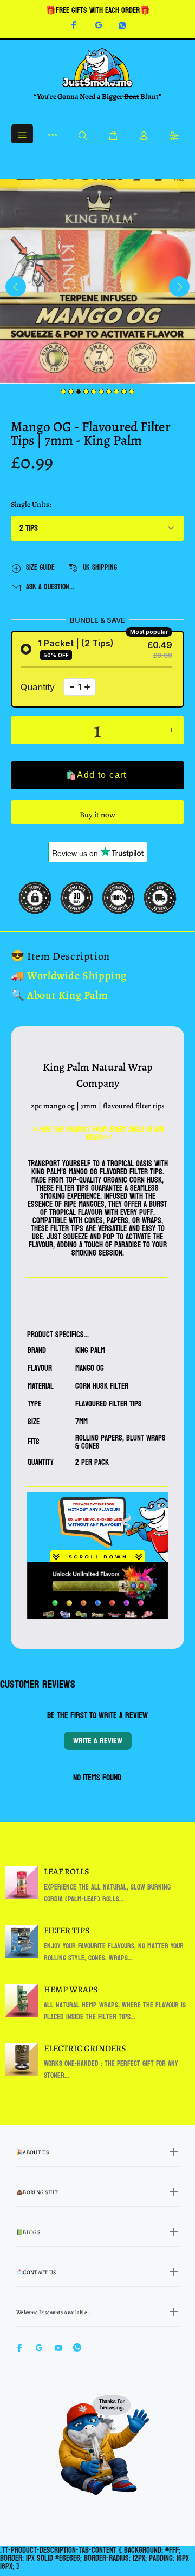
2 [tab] (71, 392)
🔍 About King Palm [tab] (59, 995)
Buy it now (97, 815)
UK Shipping (100, 567)
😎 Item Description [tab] (60, 956)
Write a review (98, 1741)
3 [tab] (79, 392)
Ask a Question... (50, 587)
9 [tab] (124, 392)
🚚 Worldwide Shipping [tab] (69, 976)
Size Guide (40, 567)
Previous (16, 287)
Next (179, 287)
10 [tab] (132, 392)
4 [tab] (86, 392)
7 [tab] (109, 392)
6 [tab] (101, 392)
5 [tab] (94, 392)
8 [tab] (116, 392)
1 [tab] (63, 392)
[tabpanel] (97, 282)
